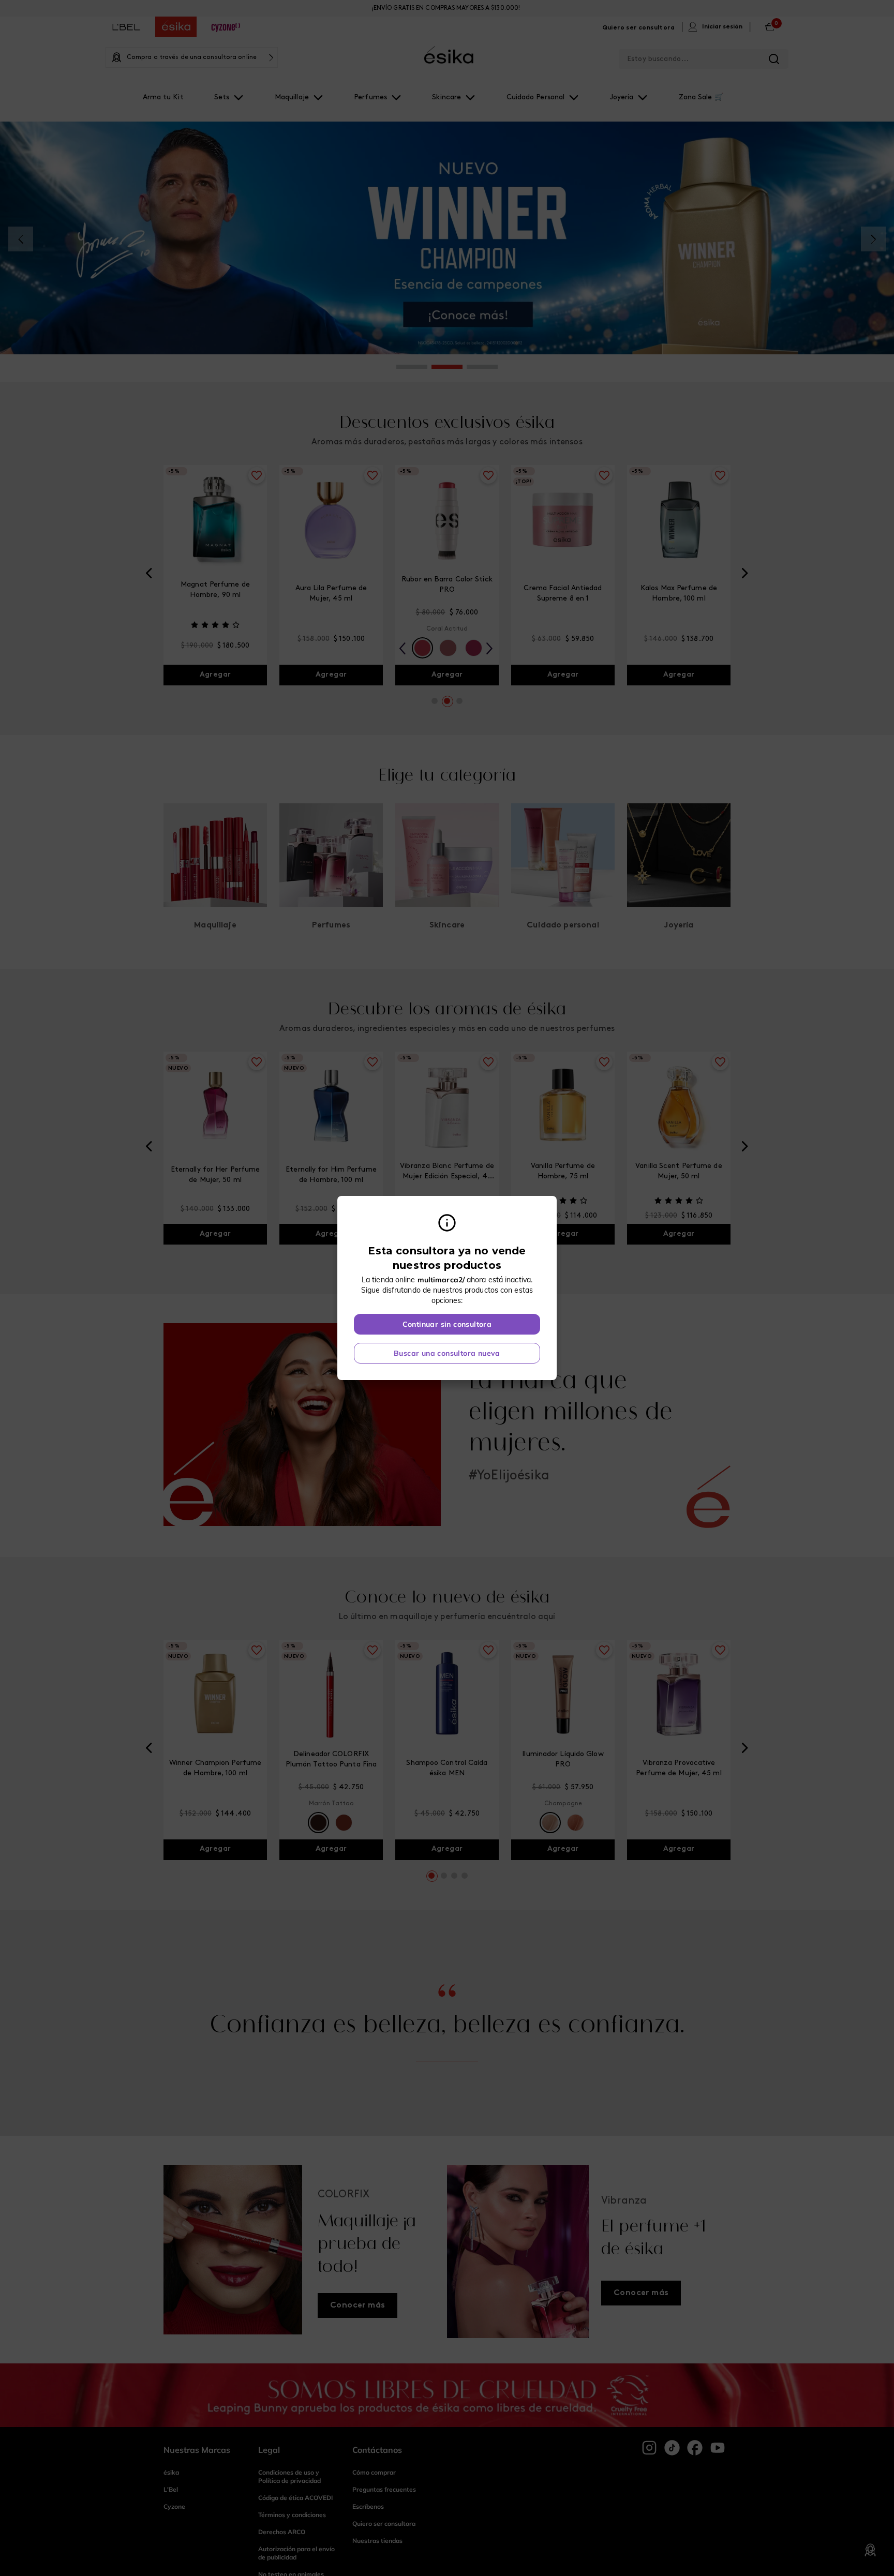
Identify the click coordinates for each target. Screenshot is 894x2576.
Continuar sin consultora (447, 1324)
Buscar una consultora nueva (447, 1353)
